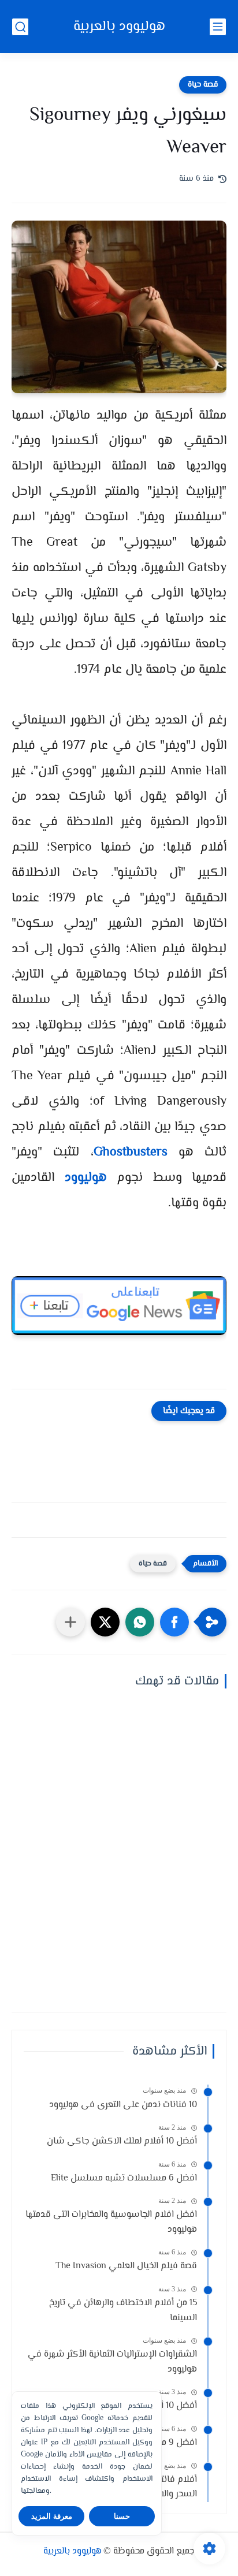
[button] (174, 1622)
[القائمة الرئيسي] (218, 27)
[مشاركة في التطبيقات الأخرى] (70, 1622)
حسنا (122, 2516)
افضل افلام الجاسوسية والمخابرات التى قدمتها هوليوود (111, 2222)
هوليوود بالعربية (119, 27)
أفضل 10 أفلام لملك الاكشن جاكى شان (122, 2141)
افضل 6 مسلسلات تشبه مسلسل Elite (124, 2178)
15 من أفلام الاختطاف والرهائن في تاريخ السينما (123, 2311)
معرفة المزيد (52, 2516)
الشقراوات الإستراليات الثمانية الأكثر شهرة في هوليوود (112, 2362)
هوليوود (86, 1178)
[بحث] (20, 27)
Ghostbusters (131, 1153)
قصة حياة (203, 85)
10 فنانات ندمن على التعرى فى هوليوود (123, 2105)
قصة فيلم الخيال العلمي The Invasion (126, 2266)
